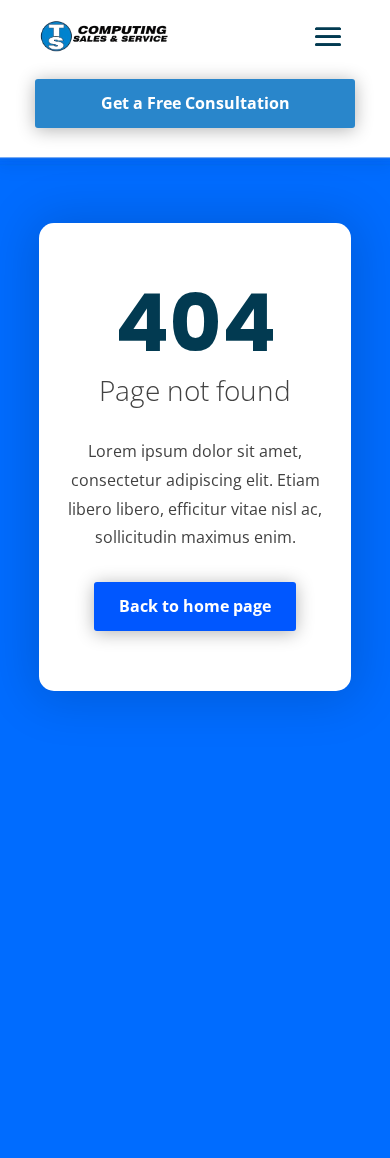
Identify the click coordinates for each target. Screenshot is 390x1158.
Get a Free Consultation (195, 103)
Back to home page (195, 606)
